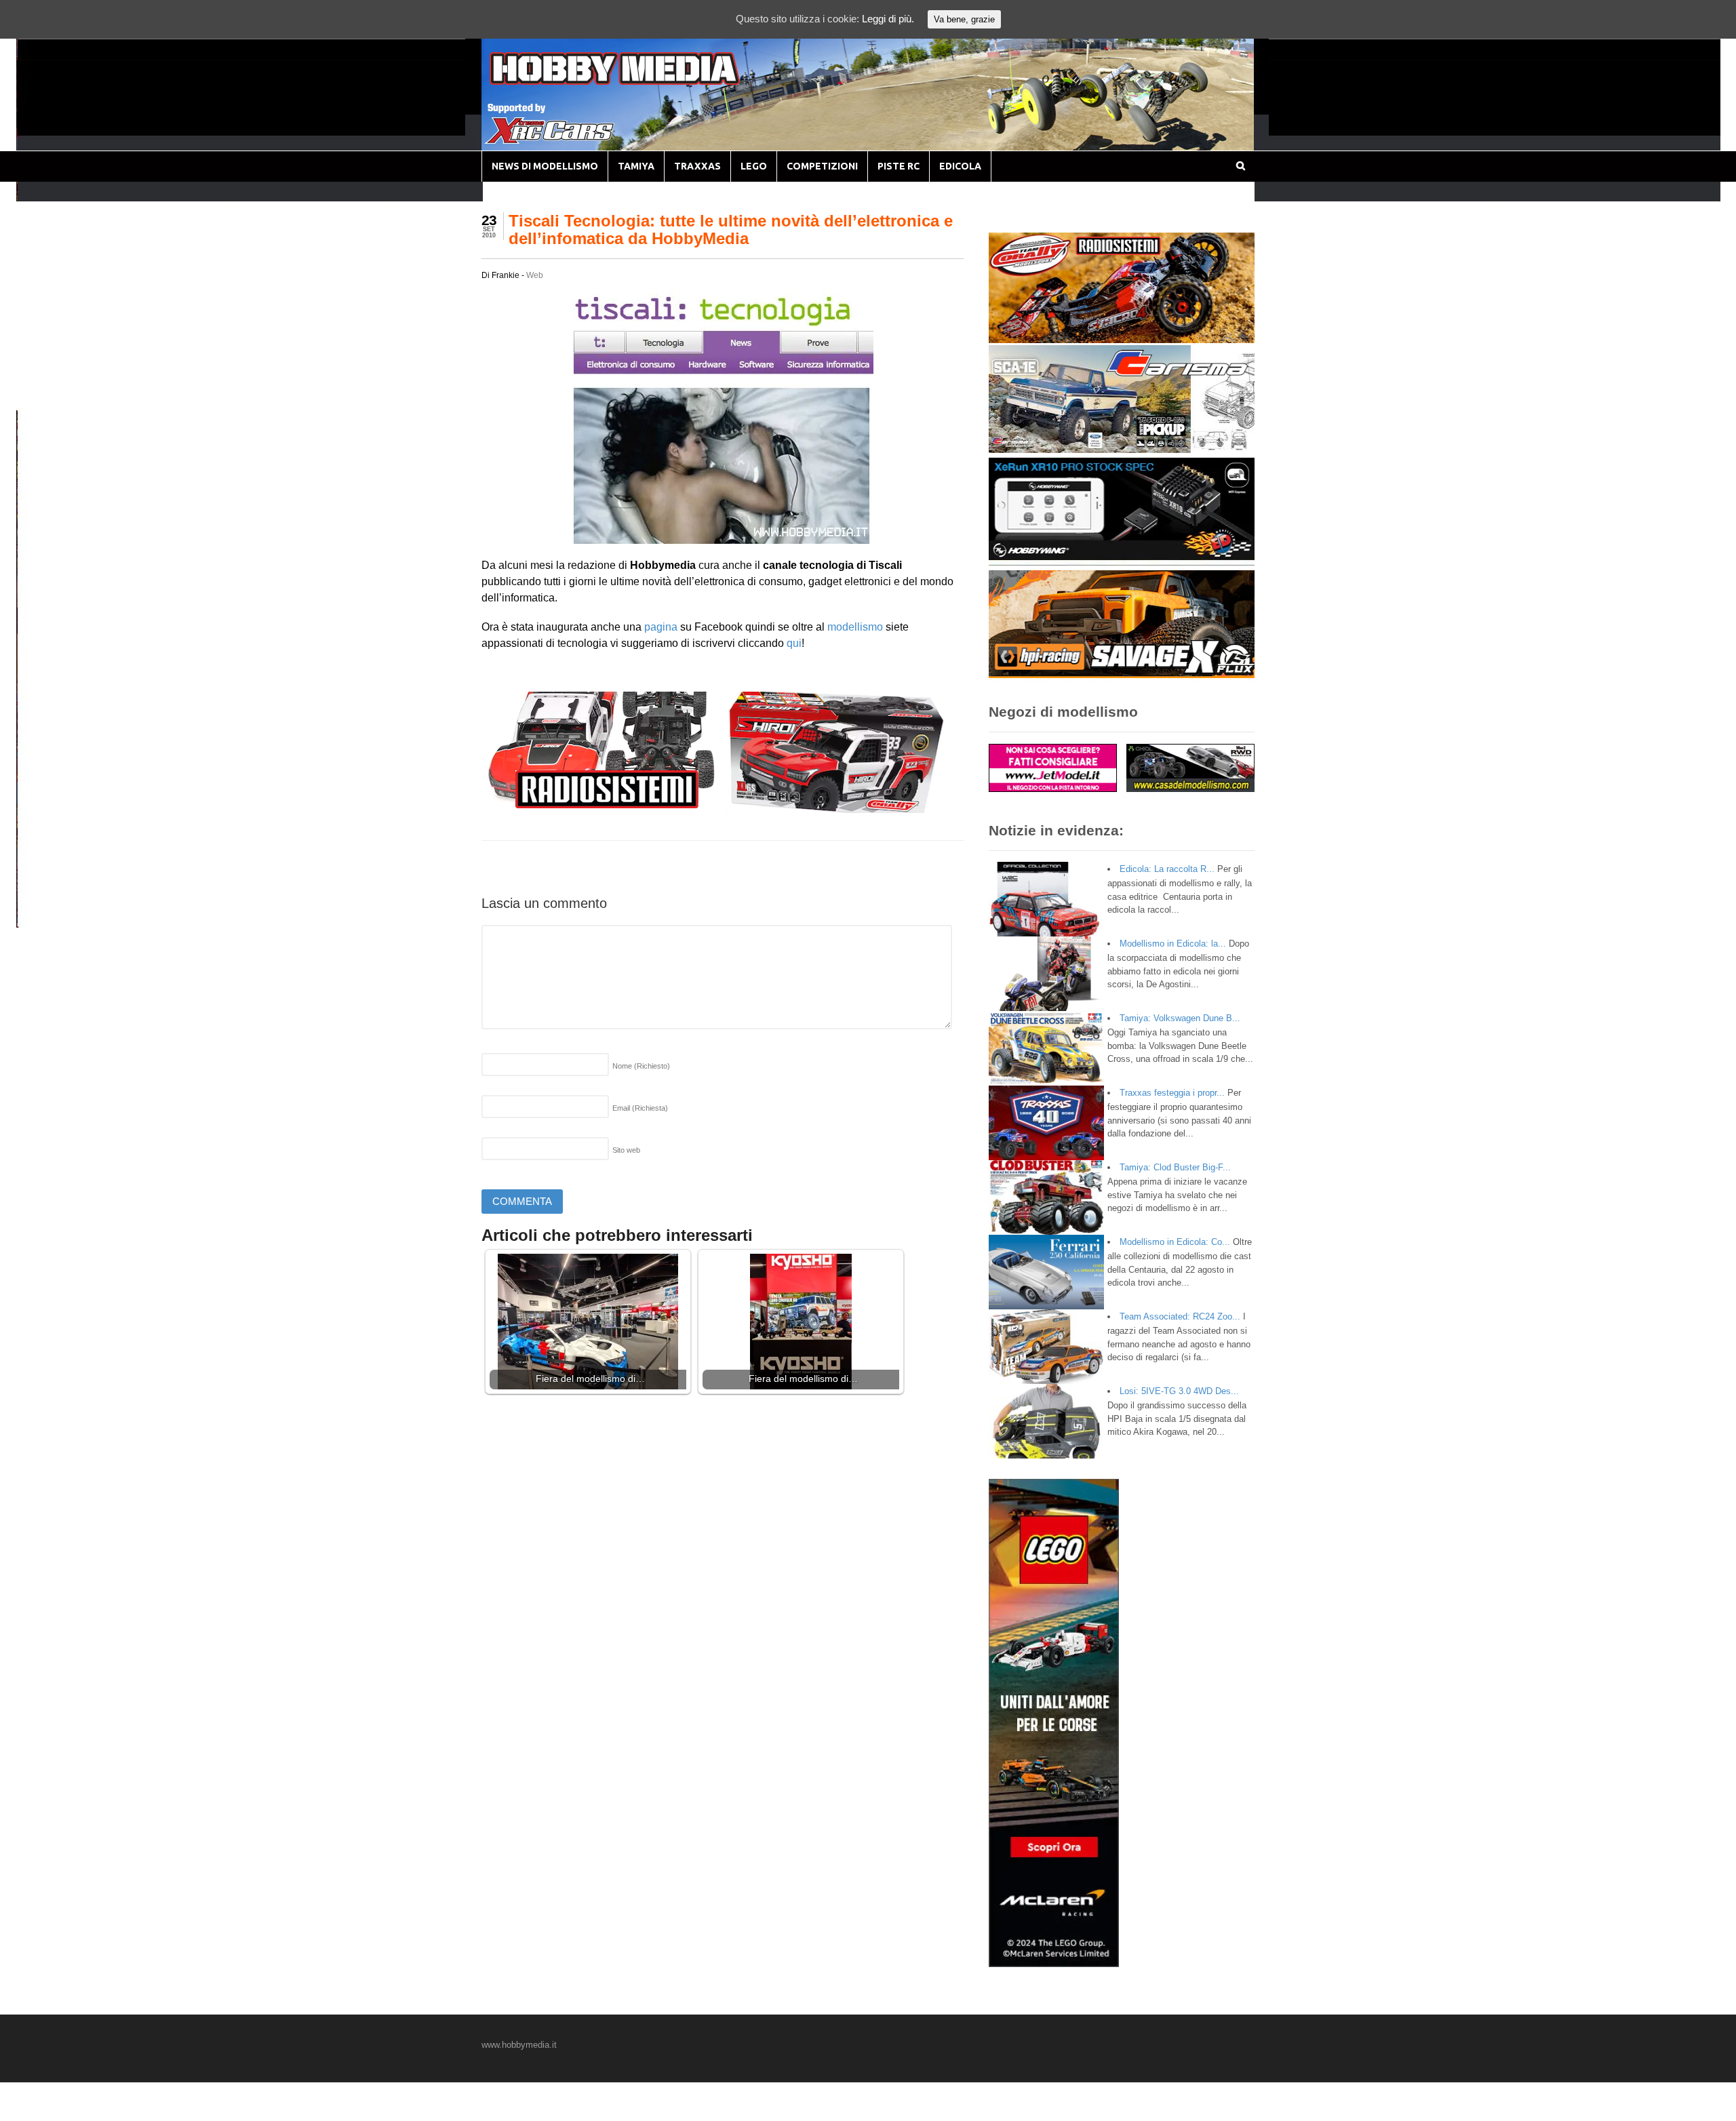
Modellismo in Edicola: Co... (1175, 1242)
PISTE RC (899, 166)
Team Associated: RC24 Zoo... (1180, 1316)
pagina (661, 627)
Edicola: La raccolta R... (1167, 869)
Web (535, 275)
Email (640, 1108)
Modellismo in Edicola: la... (1173, 944)
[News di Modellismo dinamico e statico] (640, 82)
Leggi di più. (888, 19)
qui (794, 643)
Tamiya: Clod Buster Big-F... (1175, 1167)
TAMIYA (636, 166)
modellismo (855, 627)
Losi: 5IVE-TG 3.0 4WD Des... (1179, 1391)
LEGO (754, 166)
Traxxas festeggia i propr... (1172, 1093)
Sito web (626, 1150)
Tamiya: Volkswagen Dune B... (1180, 1018)
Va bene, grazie (964, 19)
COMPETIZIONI (822, 166)
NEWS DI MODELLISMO (545, 166)
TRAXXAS (697, 166)
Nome (641, 1066)
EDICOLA (960, 166)
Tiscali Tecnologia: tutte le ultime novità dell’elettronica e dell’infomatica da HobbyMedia (731, 230)
